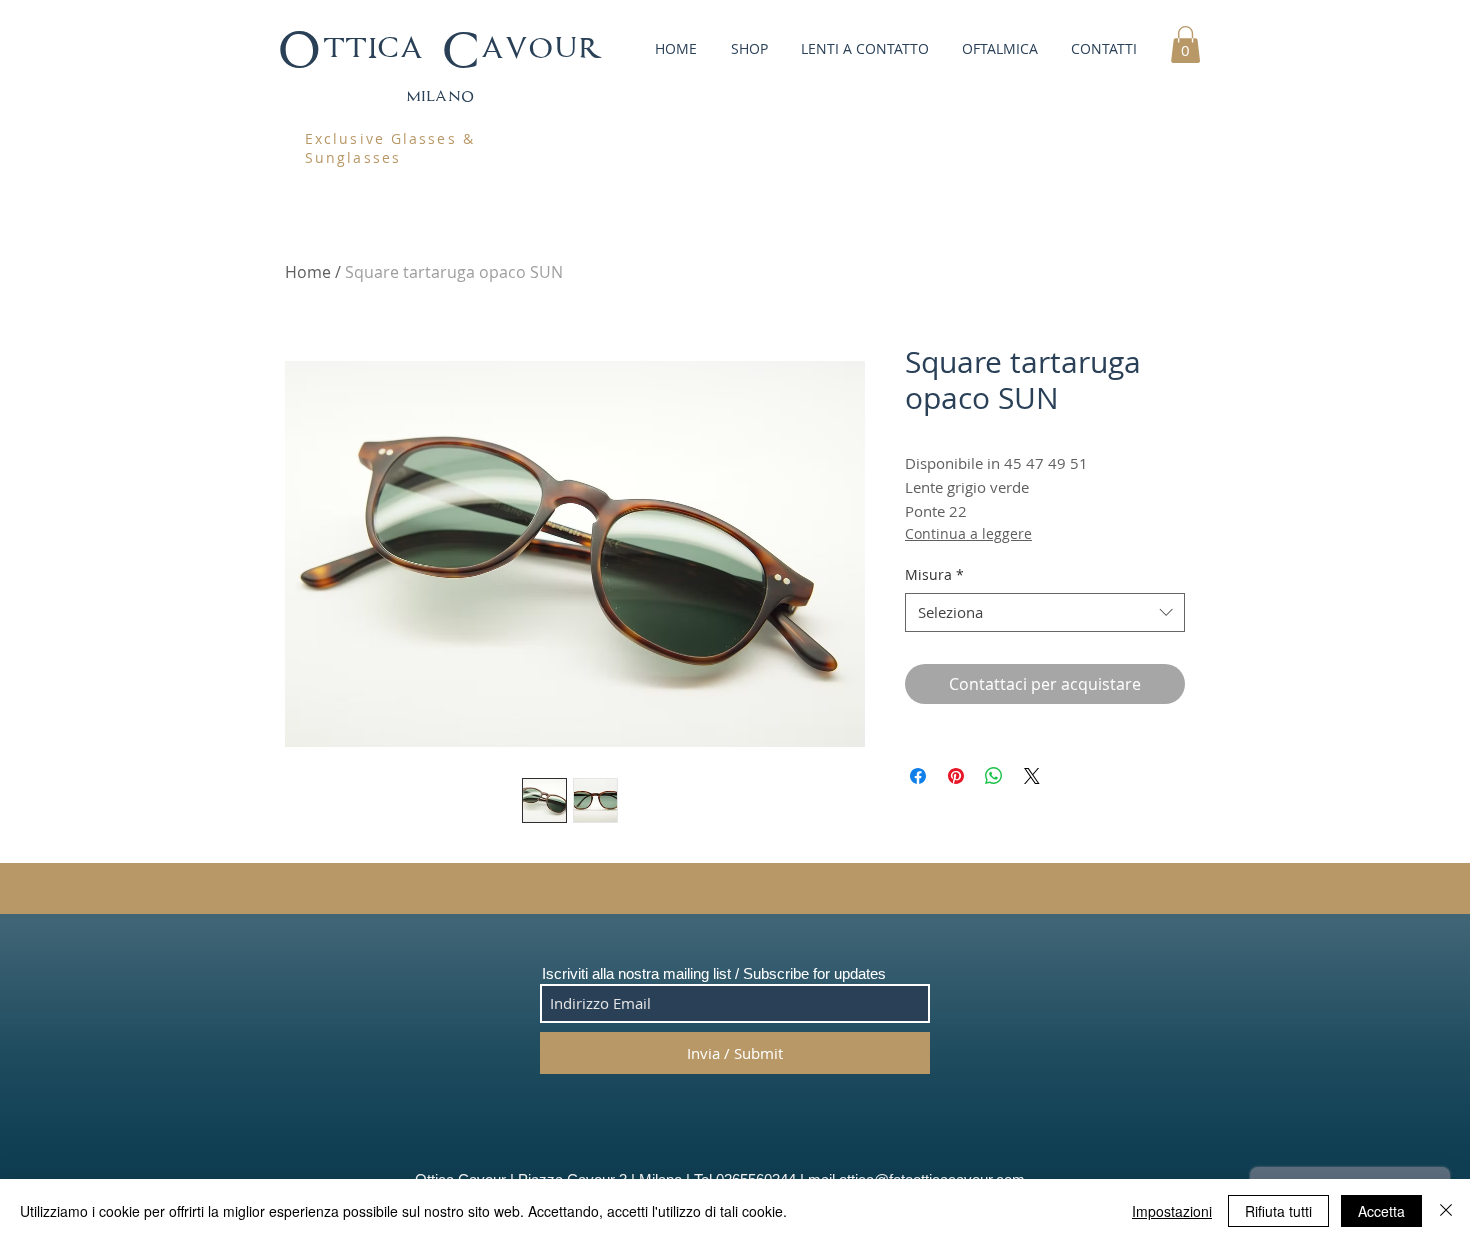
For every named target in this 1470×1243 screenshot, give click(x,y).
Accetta (1381, 1211)
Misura (934, 574)
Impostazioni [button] (1172, 1211)
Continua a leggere (968, 533)
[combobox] (1045, 612)
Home (308, 272)
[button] (747, 48)
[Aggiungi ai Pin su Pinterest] (956, 776)
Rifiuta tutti (1278, 1211)
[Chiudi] (1446, 1211)
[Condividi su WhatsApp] (994, 776)
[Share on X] (1032, 776)
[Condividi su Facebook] (918, 776)
